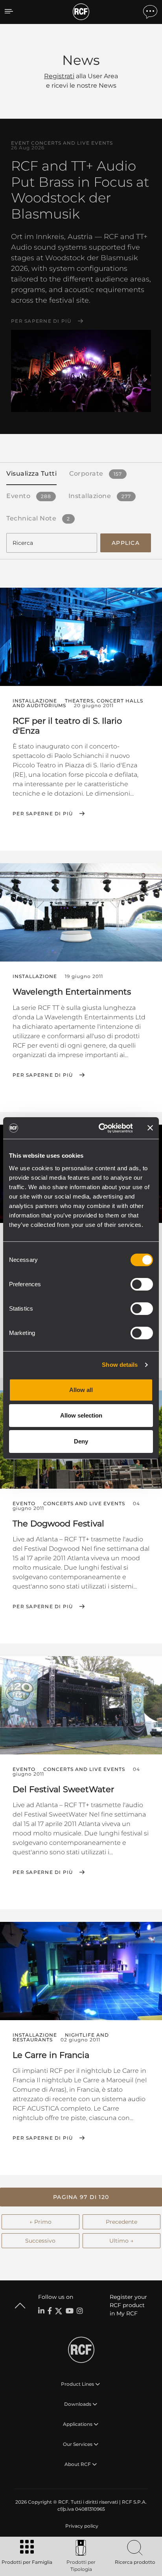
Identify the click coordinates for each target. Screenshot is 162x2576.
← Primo (40, 2222)
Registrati (59, 76)
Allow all (81, 1390)
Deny (81, 1441)
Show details (120, 1365)
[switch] (142, 1284)
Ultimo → (121, 2241)
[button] (81, 2197)
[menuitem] (81, 2526)
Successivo (40, 2241)
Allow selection (81, 1415)
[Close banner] (150, 1128)
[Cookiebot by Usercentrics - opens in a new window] (100, 1128)
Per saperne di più (41, 321)
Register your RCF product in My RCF (128, 2305)
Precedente (121, 2222)
